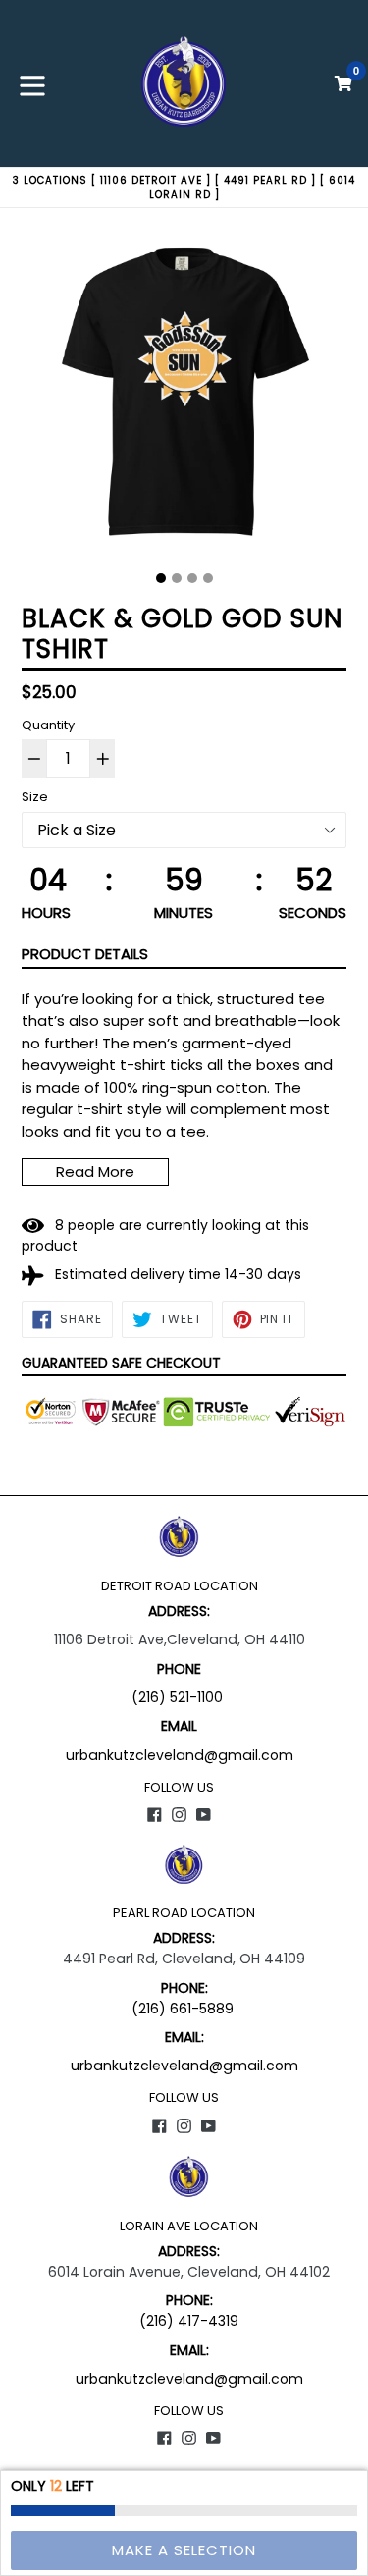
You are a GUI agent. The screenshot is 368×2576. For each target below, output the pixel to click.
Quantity (48, 725)
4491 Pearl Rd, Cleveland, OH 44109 (184, 1959)
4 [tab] (208, 578)
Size (35, 797)
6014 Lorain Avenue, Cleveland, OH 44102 (189, 2272)
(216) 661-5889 (183, 2009)
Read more (95, 1172)
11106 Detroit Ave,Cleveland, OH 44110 (180, 1639)
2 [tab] (177, 578)
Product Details (85, 954)
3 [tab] (192, 578)
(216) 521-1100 (179, 1697)
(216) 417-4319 (189, 2321)
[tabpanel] (184, 397)
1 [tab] (161, 578)
